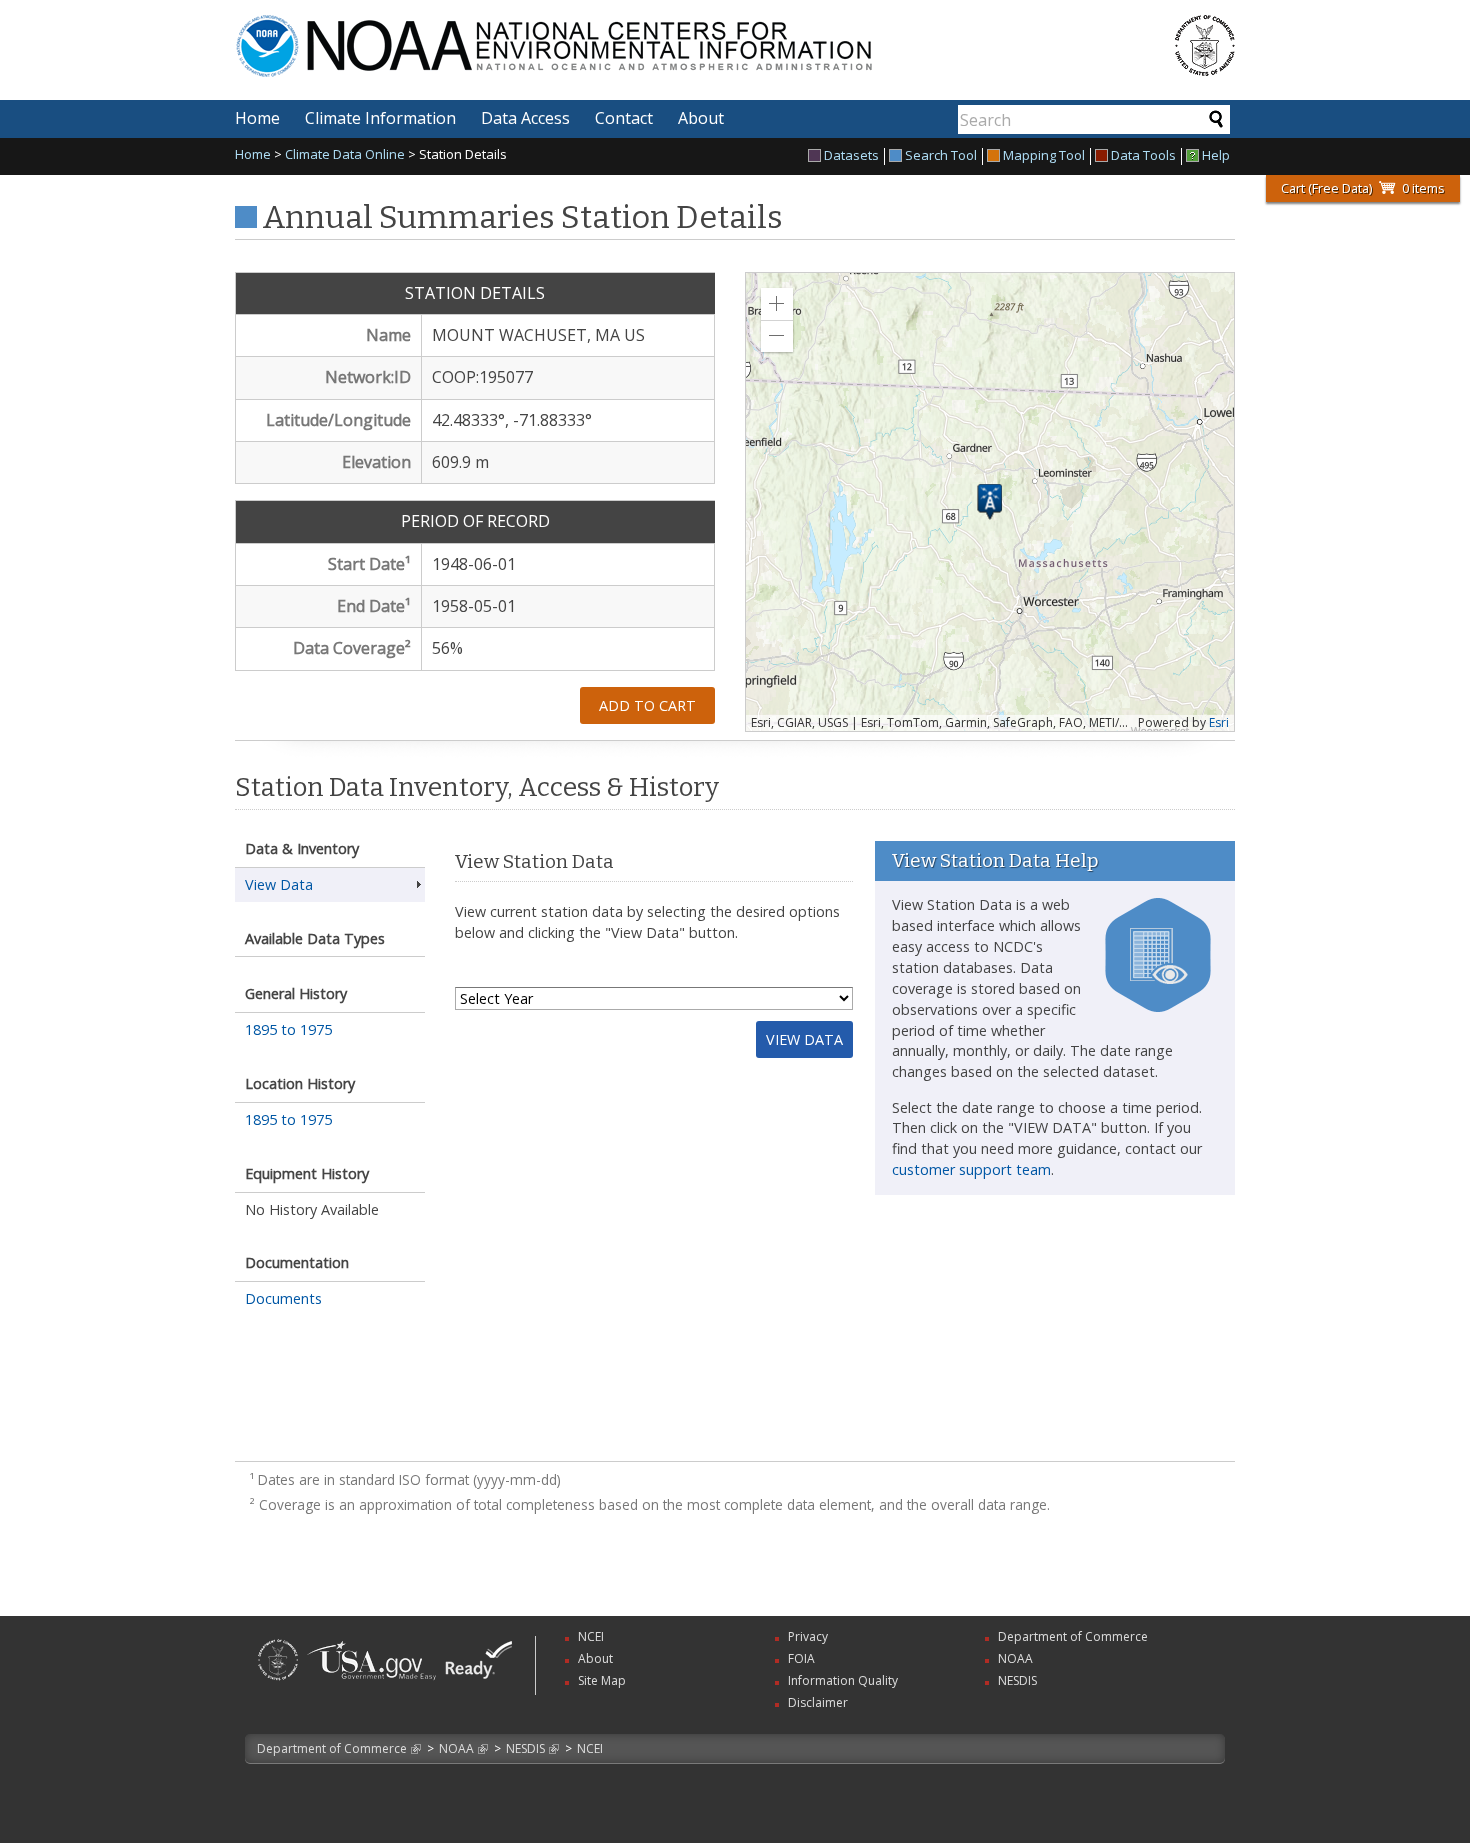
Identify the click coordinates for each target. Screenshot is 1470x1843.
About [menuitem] (701, 118)
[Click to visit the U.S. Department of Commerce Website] (1205, 45)
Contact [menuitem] (624, 118)
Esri (1219, 722)
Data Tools (1143, 156)
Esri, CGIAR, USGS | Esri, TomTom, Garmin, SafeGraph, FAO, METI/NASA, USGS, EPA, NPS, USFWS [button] (942, 723)
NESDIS (525, 1748)
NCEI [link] (591, 1636)
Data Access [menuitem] (525, 118)
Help (1216, 156)
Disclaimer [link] (818, 1702)
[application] (990, 502)
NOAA (456, 1748)
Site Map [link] (602, 1680)
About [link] (595, 1658)
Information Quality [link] (843, 1680)
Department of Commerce (332, 1748)
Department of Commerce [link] (1073, 1636)
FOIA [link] (801, 1658)
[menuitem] (846, 156)
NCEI (590, 1748)
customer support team (971, 1169)
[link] (278, 1682)
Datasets (851, 156)
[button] (777, 304)
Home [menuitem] (257, 118)
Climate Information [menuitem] (380, 118)
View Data (804, 1039)
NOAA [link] (1015, 1658)
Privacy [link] (808, 1636)
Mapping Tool (1044, 156)
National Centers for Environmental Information (653, 33)
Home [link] (253, 154)
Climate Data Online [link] (345, 154)
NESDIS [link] (1017, 1680)
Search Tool (941, 156)
